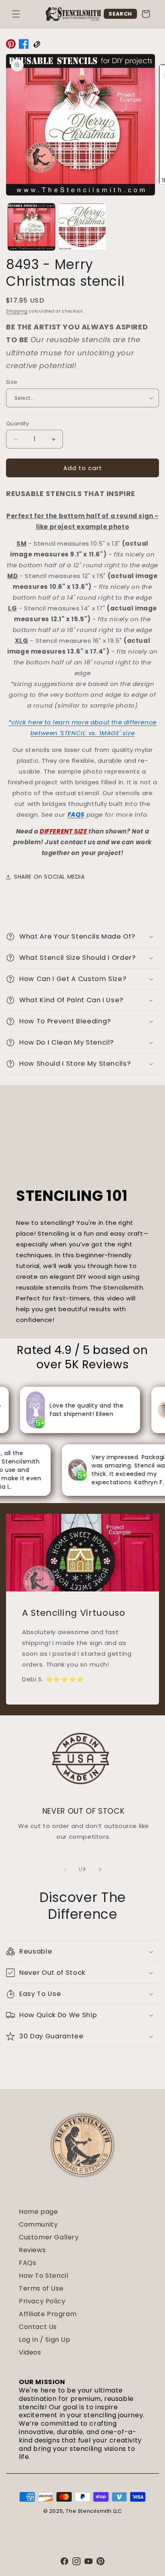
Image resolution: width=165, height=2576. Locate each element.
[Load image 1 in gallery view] (31, 227)
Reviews (32, 2250)
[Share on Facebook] (24, 46)
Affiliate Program (48, 2314)
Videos (30, 2352)
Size (12, 382)
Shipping (17, 311)
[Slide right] (100, 1870)
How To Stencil (43, 2276)
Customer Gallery (49, 2237)
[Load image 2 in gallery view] (82, 227)
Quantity (17, 424)
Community (38, 2224)
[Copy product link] (36, 46)
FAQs (27, 2263)
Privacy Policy (42, 2301)
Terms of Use (41, 2288)
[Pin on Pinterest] (11, 46)
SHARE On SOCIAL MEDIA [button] (49, 877)
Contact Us (38, 2327)
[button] (16, 14)
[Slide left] (65, 1870)
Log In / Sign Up (45, 2340)
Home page (38, 2212)
